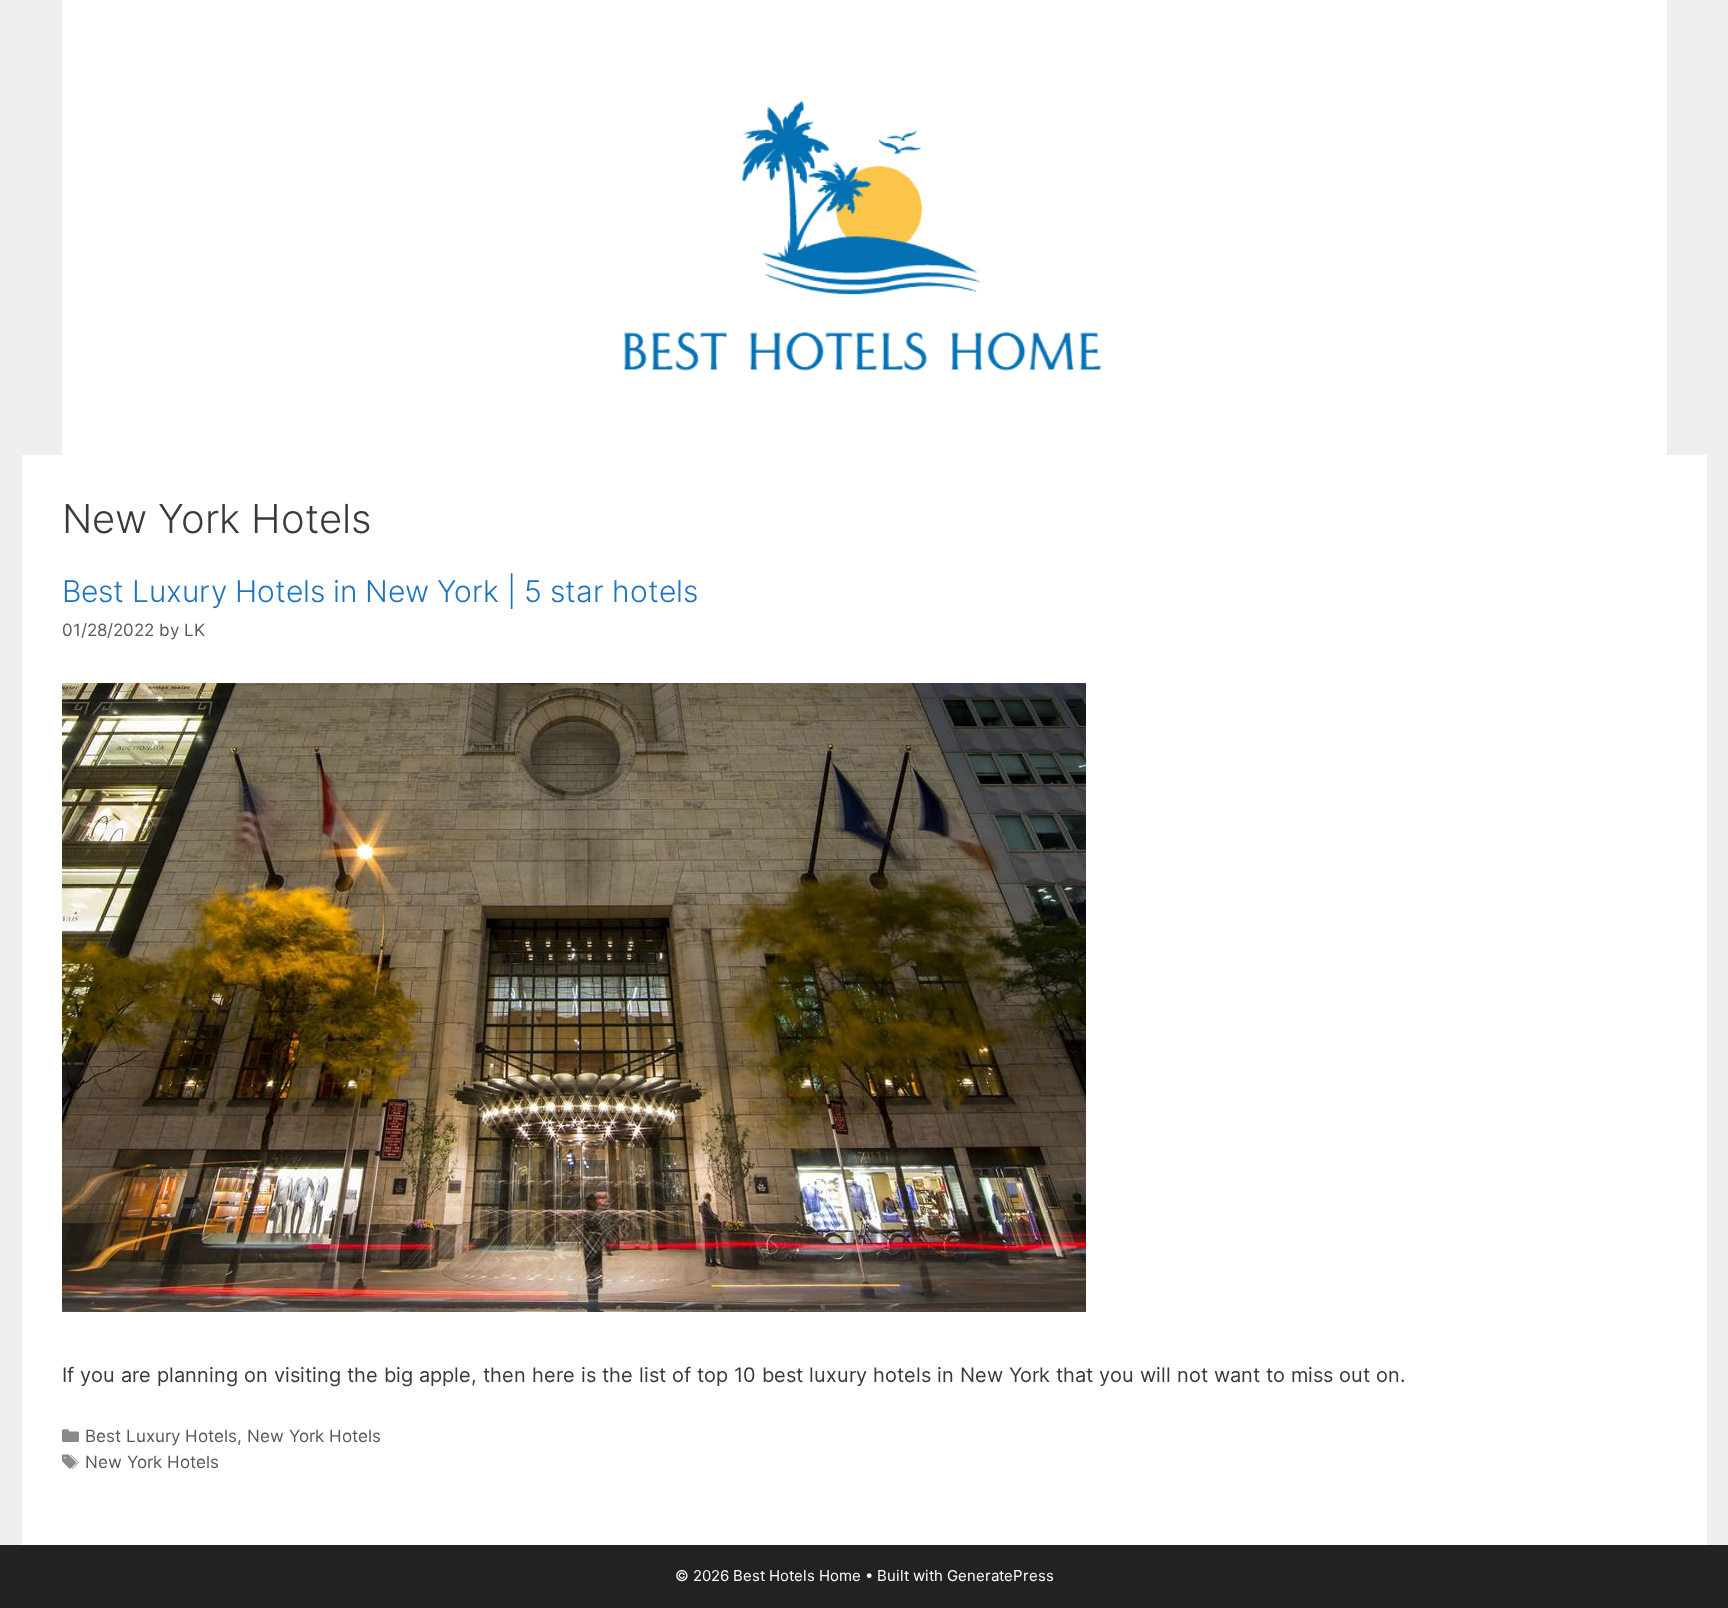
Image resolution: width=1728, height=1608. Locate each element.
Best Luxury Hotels (161, 1436)
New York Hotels (314, 1436)
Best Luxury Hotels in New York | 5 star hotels (380, 591)
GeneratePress (1000, 1575)
